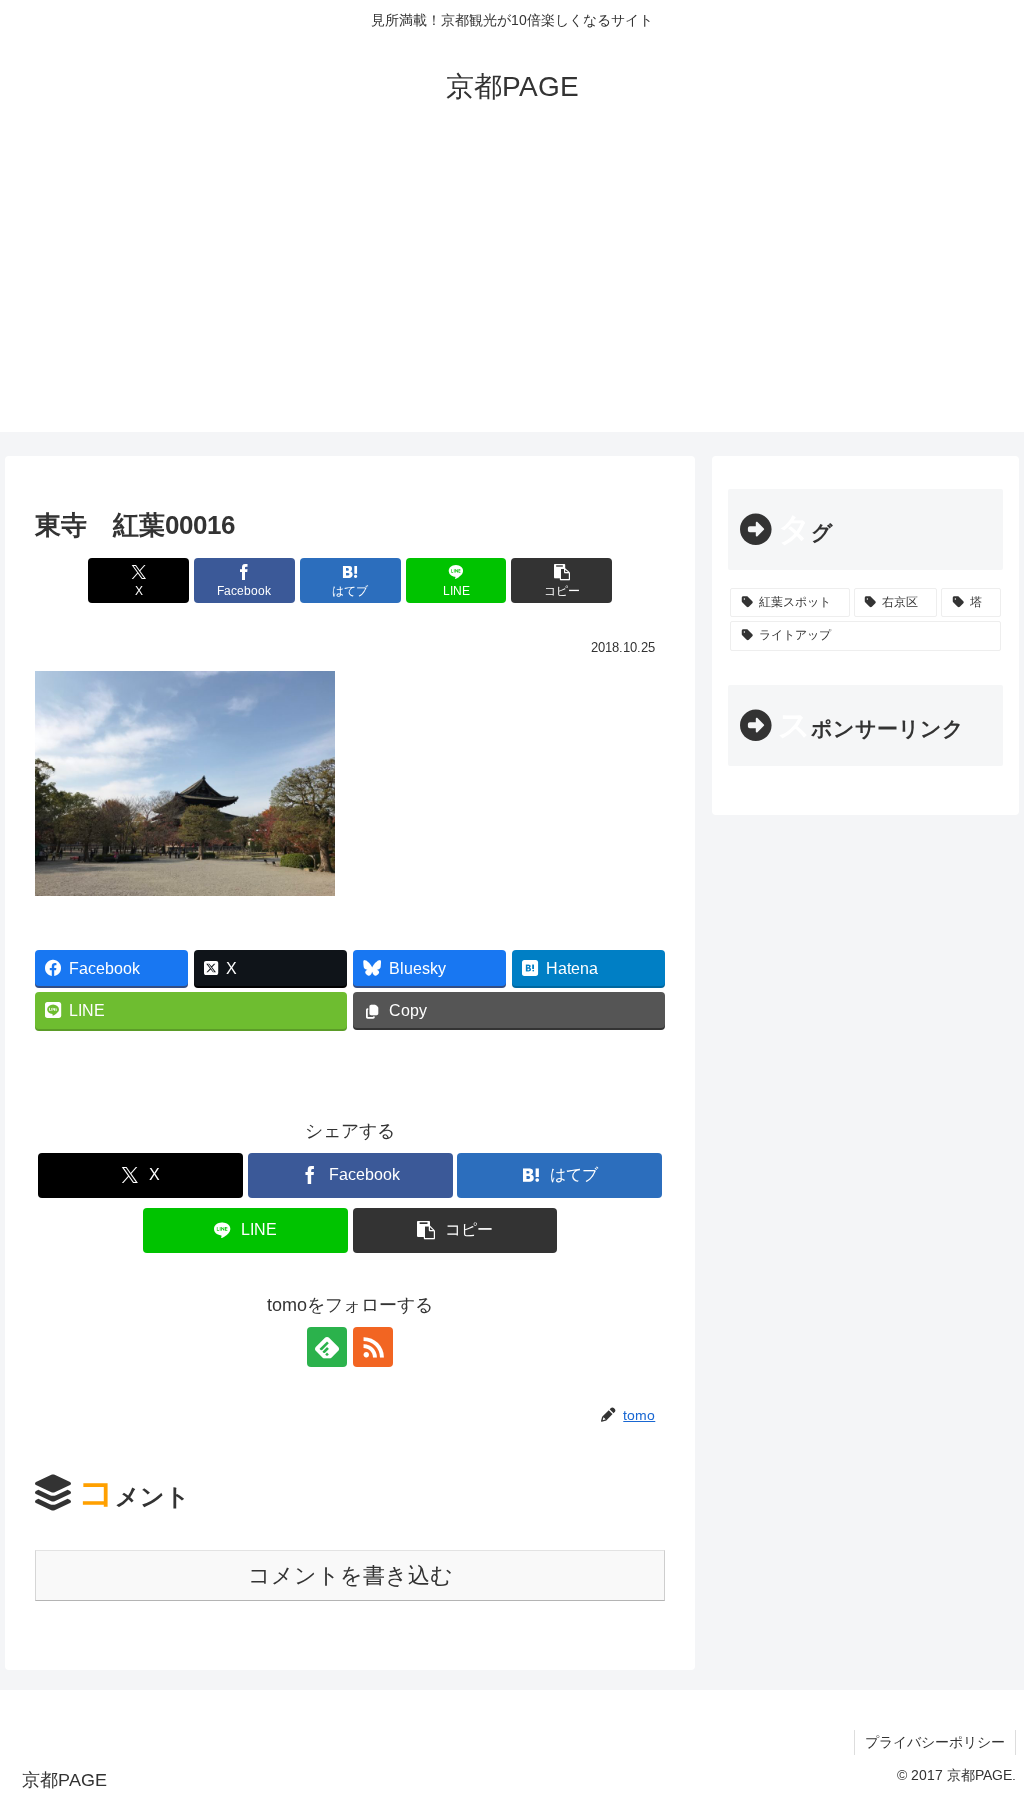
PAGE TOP (982, 1734)
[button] (561, 580)
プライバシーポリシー (935, 1742)
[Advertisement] (512, 292)
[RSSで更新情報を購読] (373, 1347)
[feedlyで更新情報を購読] (327, 1347)
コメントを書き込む (350, 1575)
